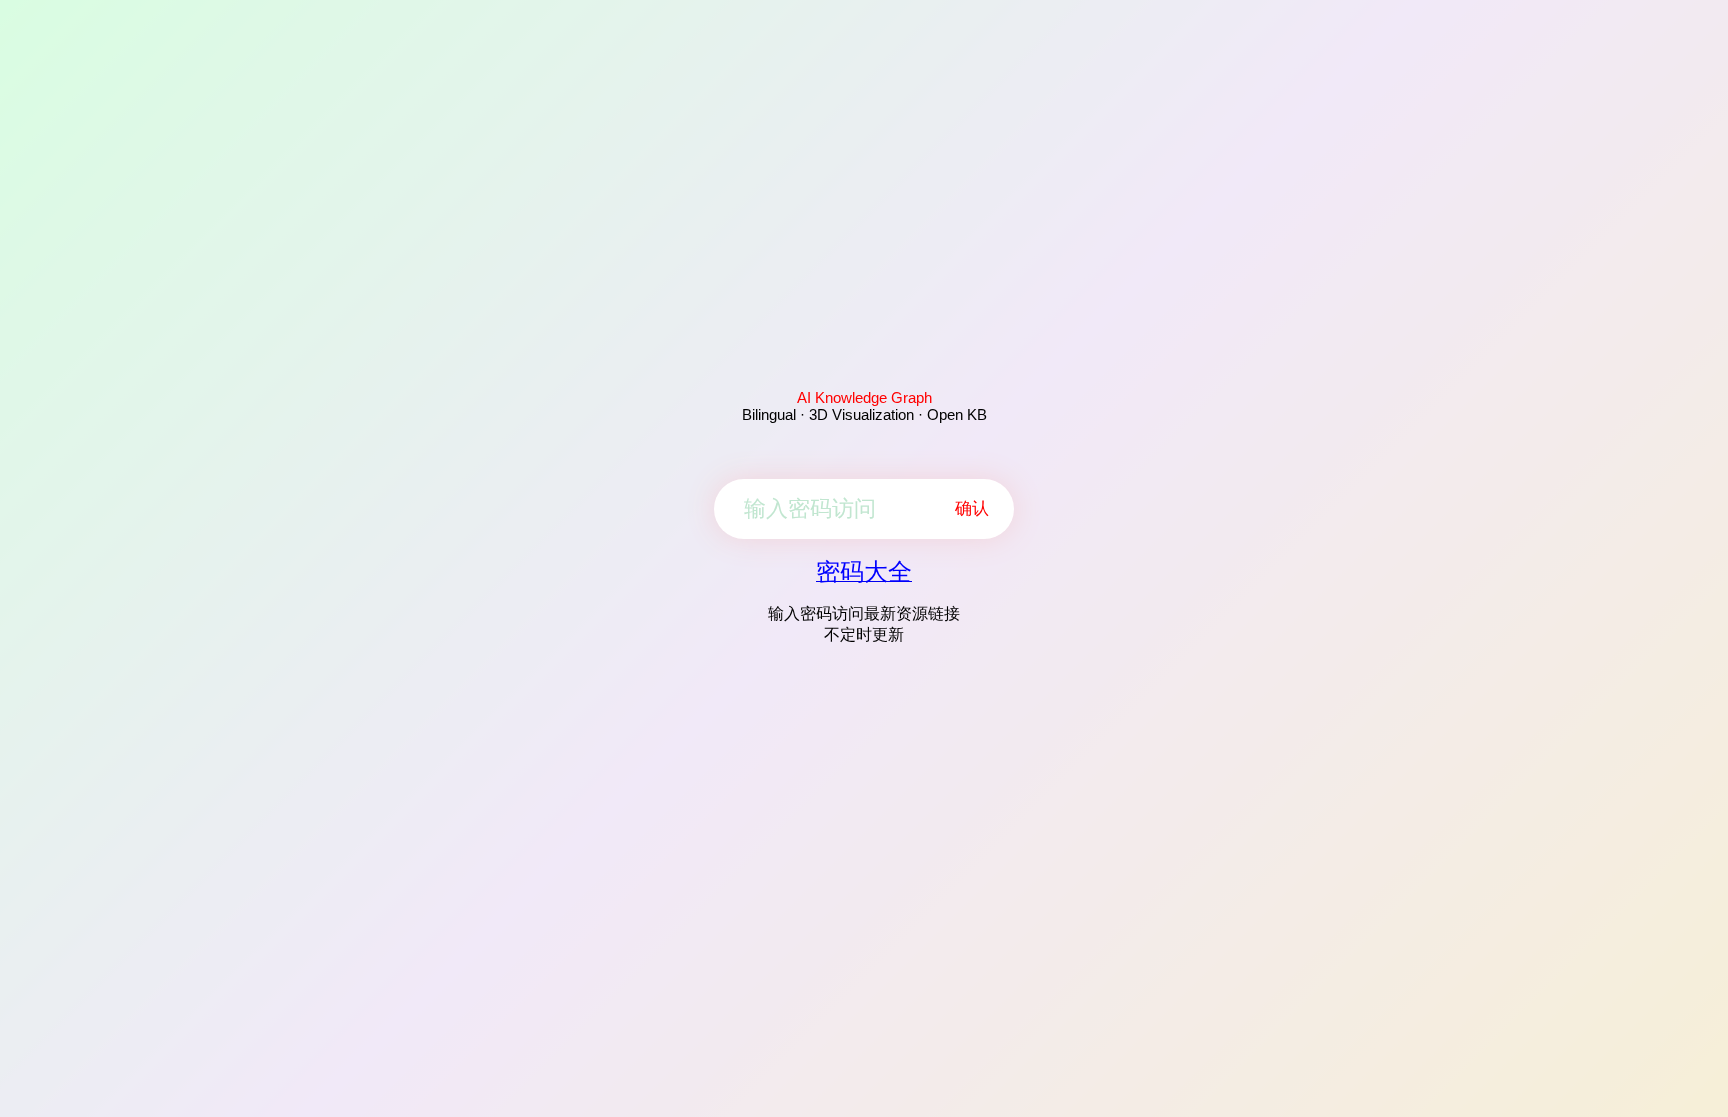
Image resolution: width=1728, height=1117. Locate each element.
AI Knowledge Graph (864, 397)
